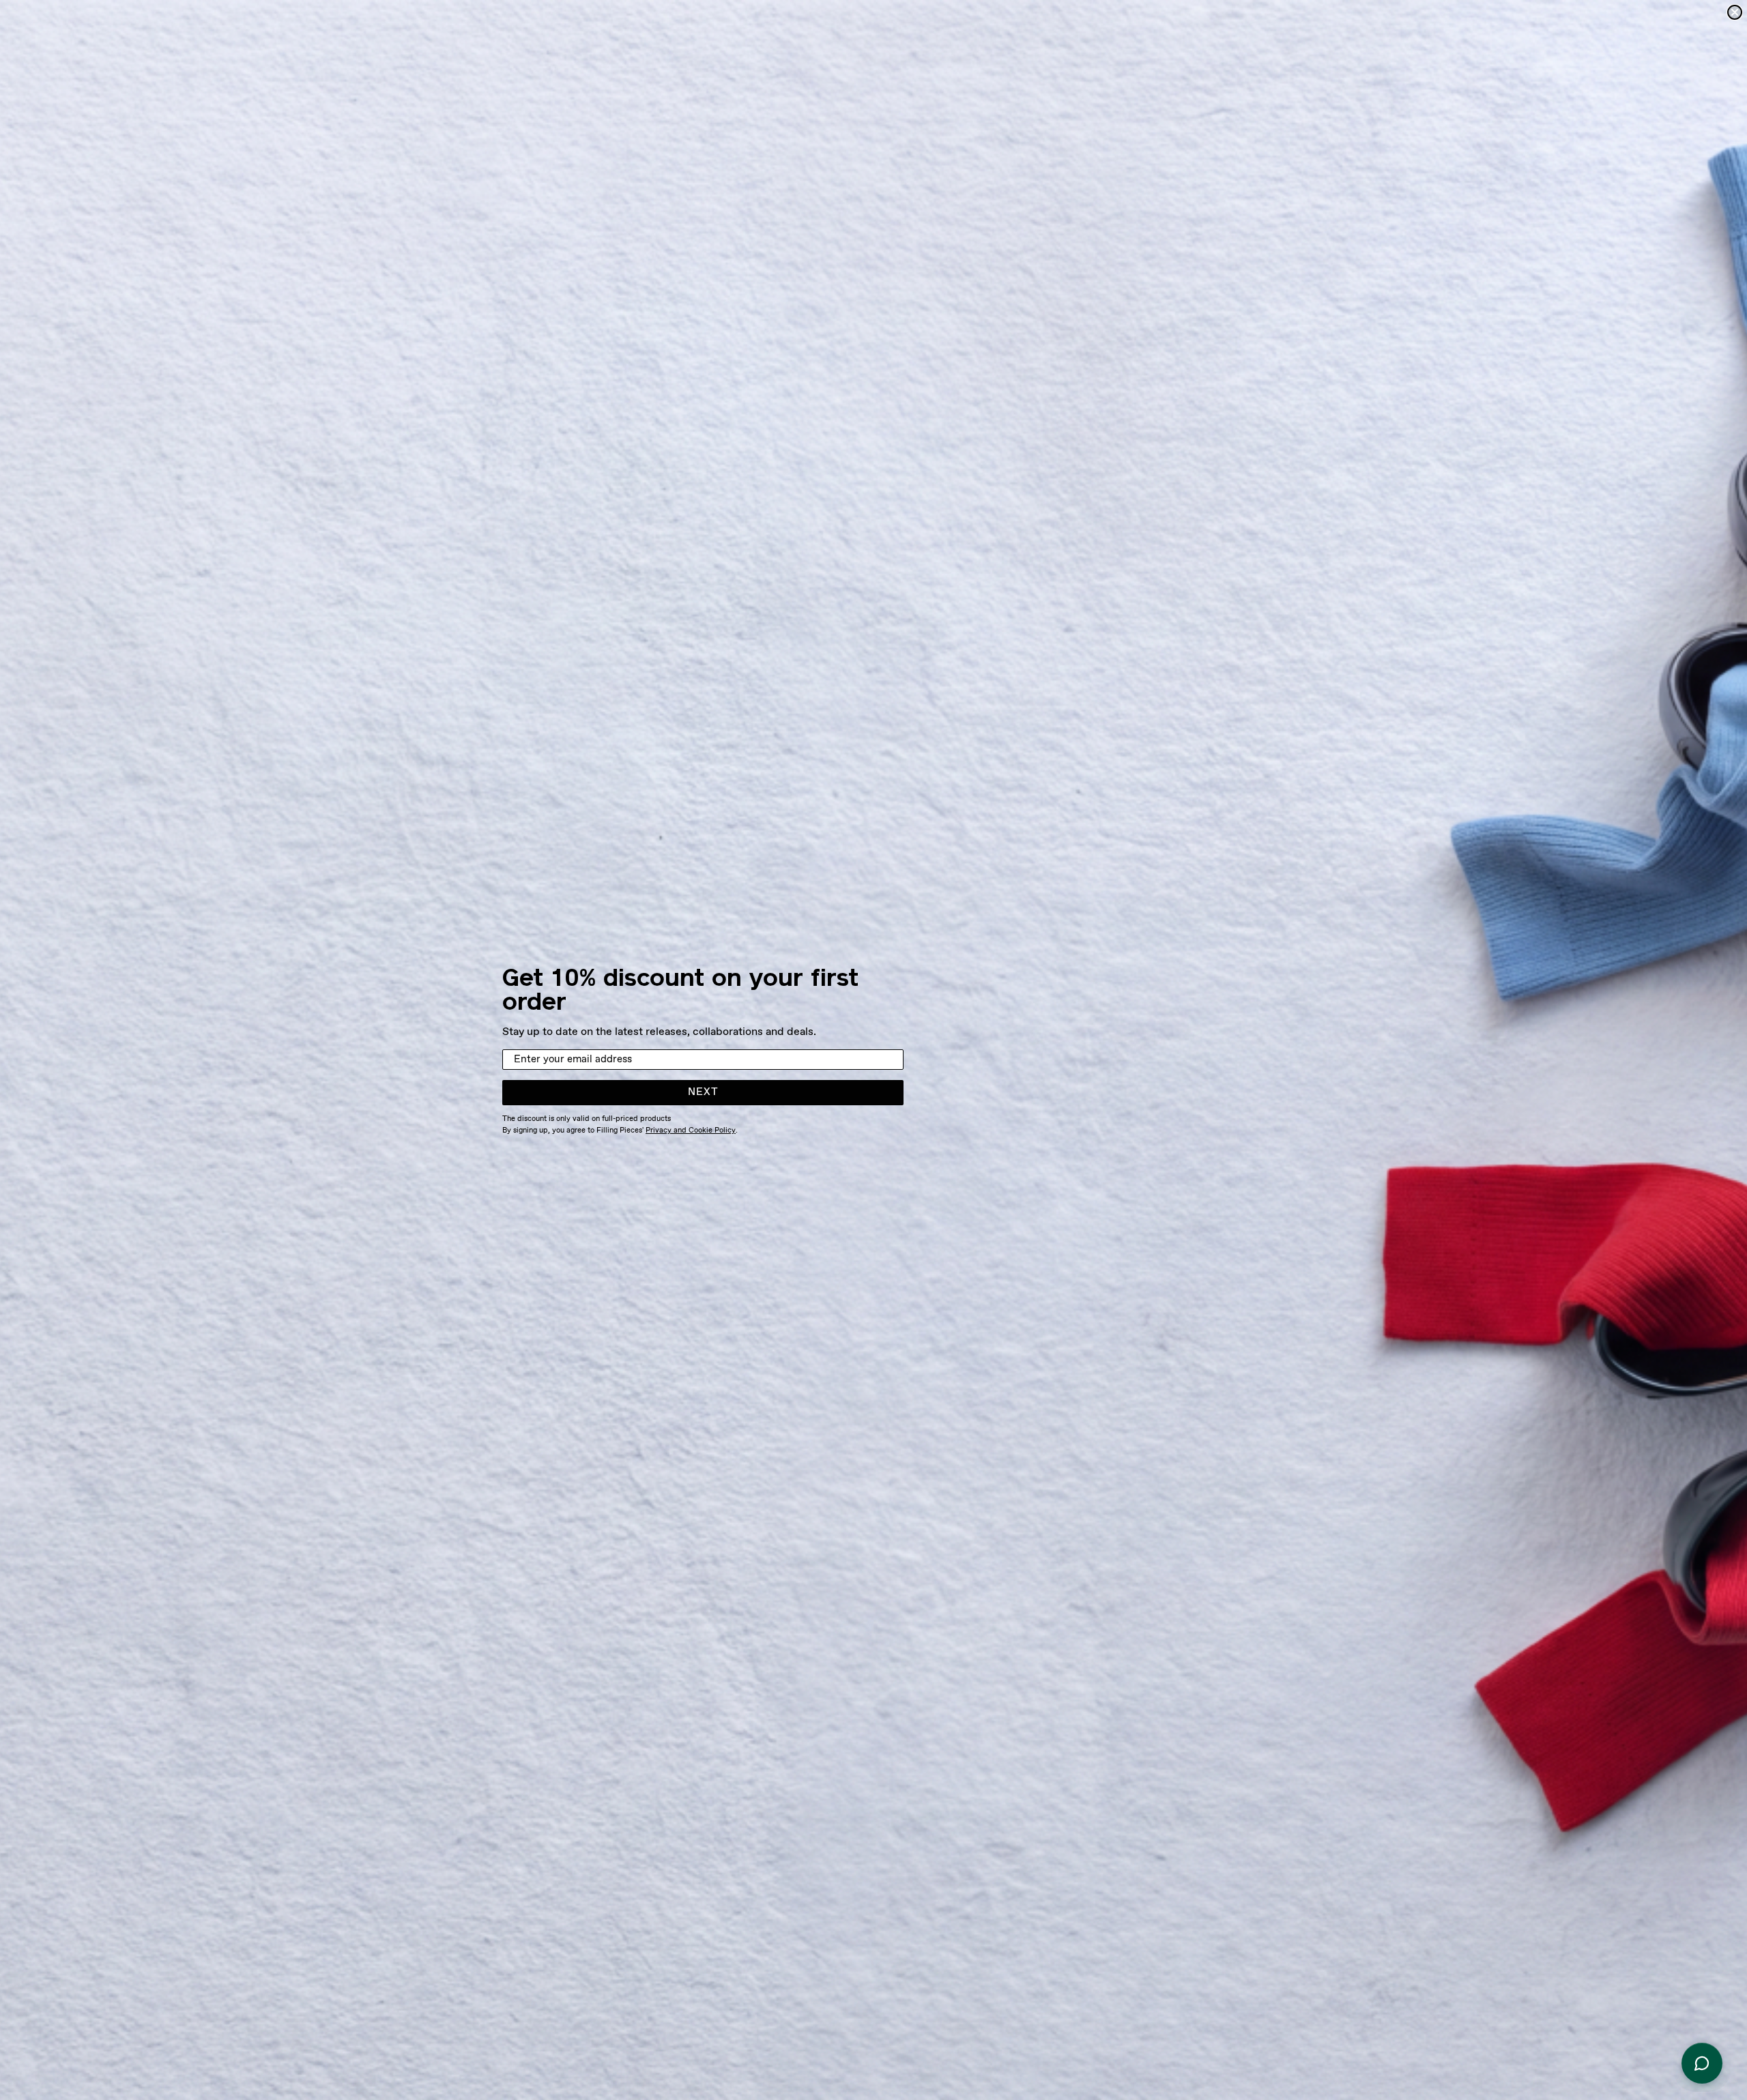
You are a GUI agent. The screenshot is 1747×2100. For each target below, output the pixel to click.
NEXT (703, 1092)
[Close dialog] (1735, 12)
